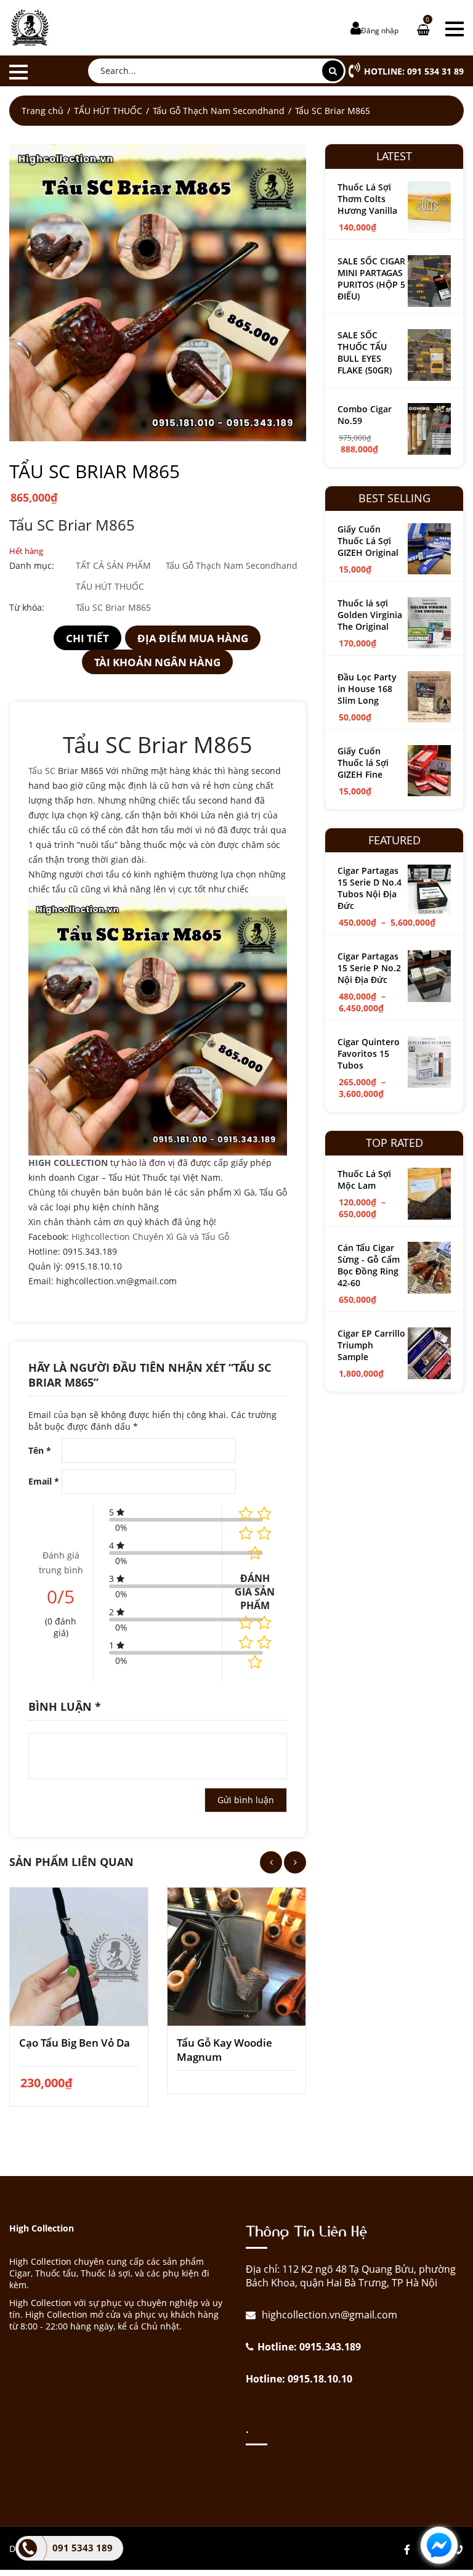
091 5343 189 (83, 2548)
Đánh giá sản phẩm (255, 1592)
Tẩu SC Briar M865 (113, 607)
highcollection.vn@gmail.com (328, 2315)
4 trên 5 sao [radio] (264, 1642)
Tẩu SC (42, 771)
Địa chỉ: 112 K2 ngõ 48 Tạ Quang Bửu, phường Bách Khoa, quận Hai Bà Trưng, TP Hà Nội (351, 2276)
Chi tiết (87, 638)
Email (44, 1481)
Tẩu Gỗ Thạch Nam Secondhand (219, 111)
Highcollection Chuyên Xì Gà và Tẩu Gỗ (150, 1237)
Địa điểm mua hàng (193, 638)
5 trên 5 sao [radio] (255, 1662)
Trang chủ (42, 111)
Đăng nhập (380, 31)
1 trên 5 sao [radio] (246, 1623)
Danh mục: (32, 565)
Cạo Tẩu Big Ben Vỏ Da (75, 2043)
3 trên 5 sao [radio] (246, 1642)
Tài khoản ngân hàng (157, 662)
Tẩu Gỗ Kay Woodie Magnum (224, 2050)
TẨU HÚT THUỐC (108, 111)
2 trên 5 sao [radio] (264, 1623)
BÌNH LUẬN (65, 1706)
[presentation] (271, 1862)
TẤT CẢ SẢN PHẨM (113, 565)
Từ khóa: (27, 607)
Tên (40, 1450)
